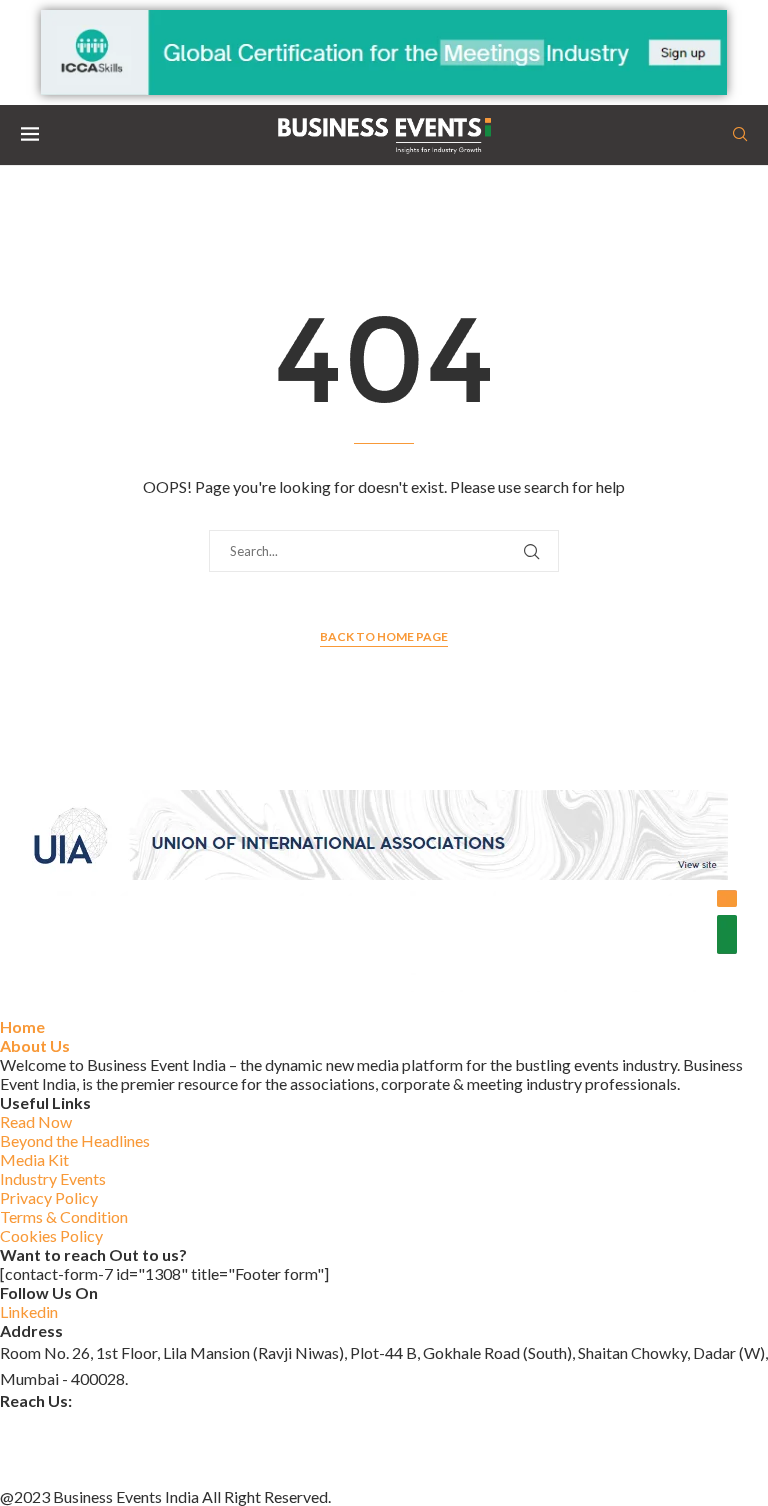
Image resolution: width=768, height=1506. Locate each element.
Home (22, 1026)
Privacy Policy (49, 1197)
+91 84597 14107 (62, 1473)
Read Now (36, 1121)
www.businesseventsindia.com (104, 1448)
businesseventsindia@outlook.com (119, 1422)
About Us (35, 1045)
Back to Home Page (384, 636)
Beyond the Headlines (75, 1140)
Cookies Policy (51, 1235)
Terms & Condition (64, 1216)
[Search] (740, 135)
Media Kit (34, 1159)
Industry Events (53, 1178)
